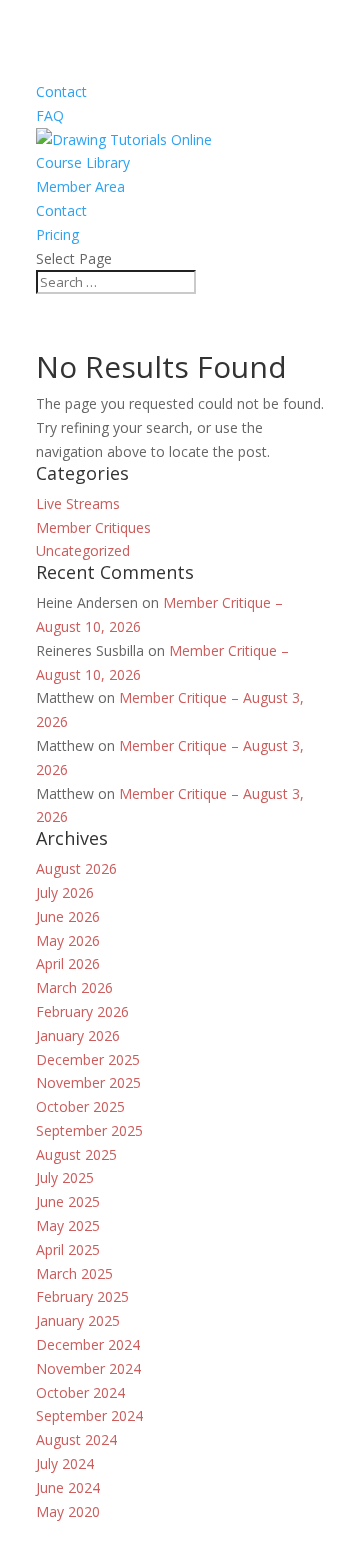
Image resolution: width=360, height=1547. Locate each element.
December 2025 (88, 1059)
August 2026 (76, 868)
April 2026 (68, 963)
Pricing (57, 234)
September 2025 (89, 1130)
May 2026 (68, 940)
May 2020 (68, 1511)
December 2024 (88, 1344)
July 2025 (65, 1177)
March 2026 (74, 987)
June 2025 (68, 1201)
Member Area (80, 186)
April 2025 (68, 1249)
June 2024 (68, 1487)
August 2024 (76, 1439)
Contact (61, 91)
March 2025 (74, 1273)
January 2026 (78, 1035)
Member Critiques (93, 527)
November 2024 (88, 1368)
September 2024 (89, 1415)
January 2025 (78, 1320)
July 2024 (65, 1463)
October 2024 (80, 1392)
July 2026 (65, 892)
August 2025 (76, 1154)
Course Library (83, 162)
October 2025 (80, 1106)
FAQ (50, 115)
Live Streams (78, 503)
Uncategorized (83, 550)
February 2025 (82, 1296)
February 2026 (82, 1011)
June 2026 (68, 916)
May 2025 (68, 1225)
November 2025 (88, 1082)
